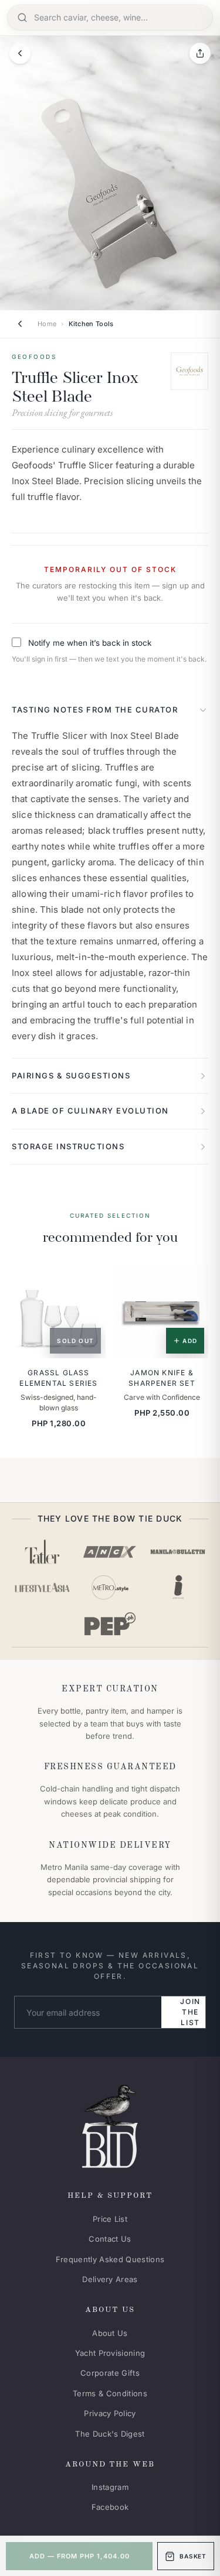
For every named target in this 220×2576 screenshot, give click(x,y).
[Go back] (20, 53)
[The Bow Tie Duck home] (110, 2124)
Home (47, 324)
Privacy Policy (110, 2413)
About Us (110, 2333)
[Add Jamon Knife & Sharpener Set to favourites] (192, 1282)
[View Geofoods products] (189, 371)
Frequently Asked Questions (110, 2259)
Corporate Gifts (110, 2373)
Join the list (190, 2012)
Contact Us (110, 2239)
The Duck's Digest (110, 2434)
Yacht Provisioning (110, 2353)
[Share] (200, 53)
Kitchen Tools (91, 324)
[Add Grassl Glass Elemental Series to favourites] (89, 1282)
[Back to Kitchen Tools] (20, 324)
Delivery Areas (110, 2279)
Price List (110, 2219)
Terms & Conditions (110, 2393)
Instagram (110, 2487)
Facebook (110, 2507)
